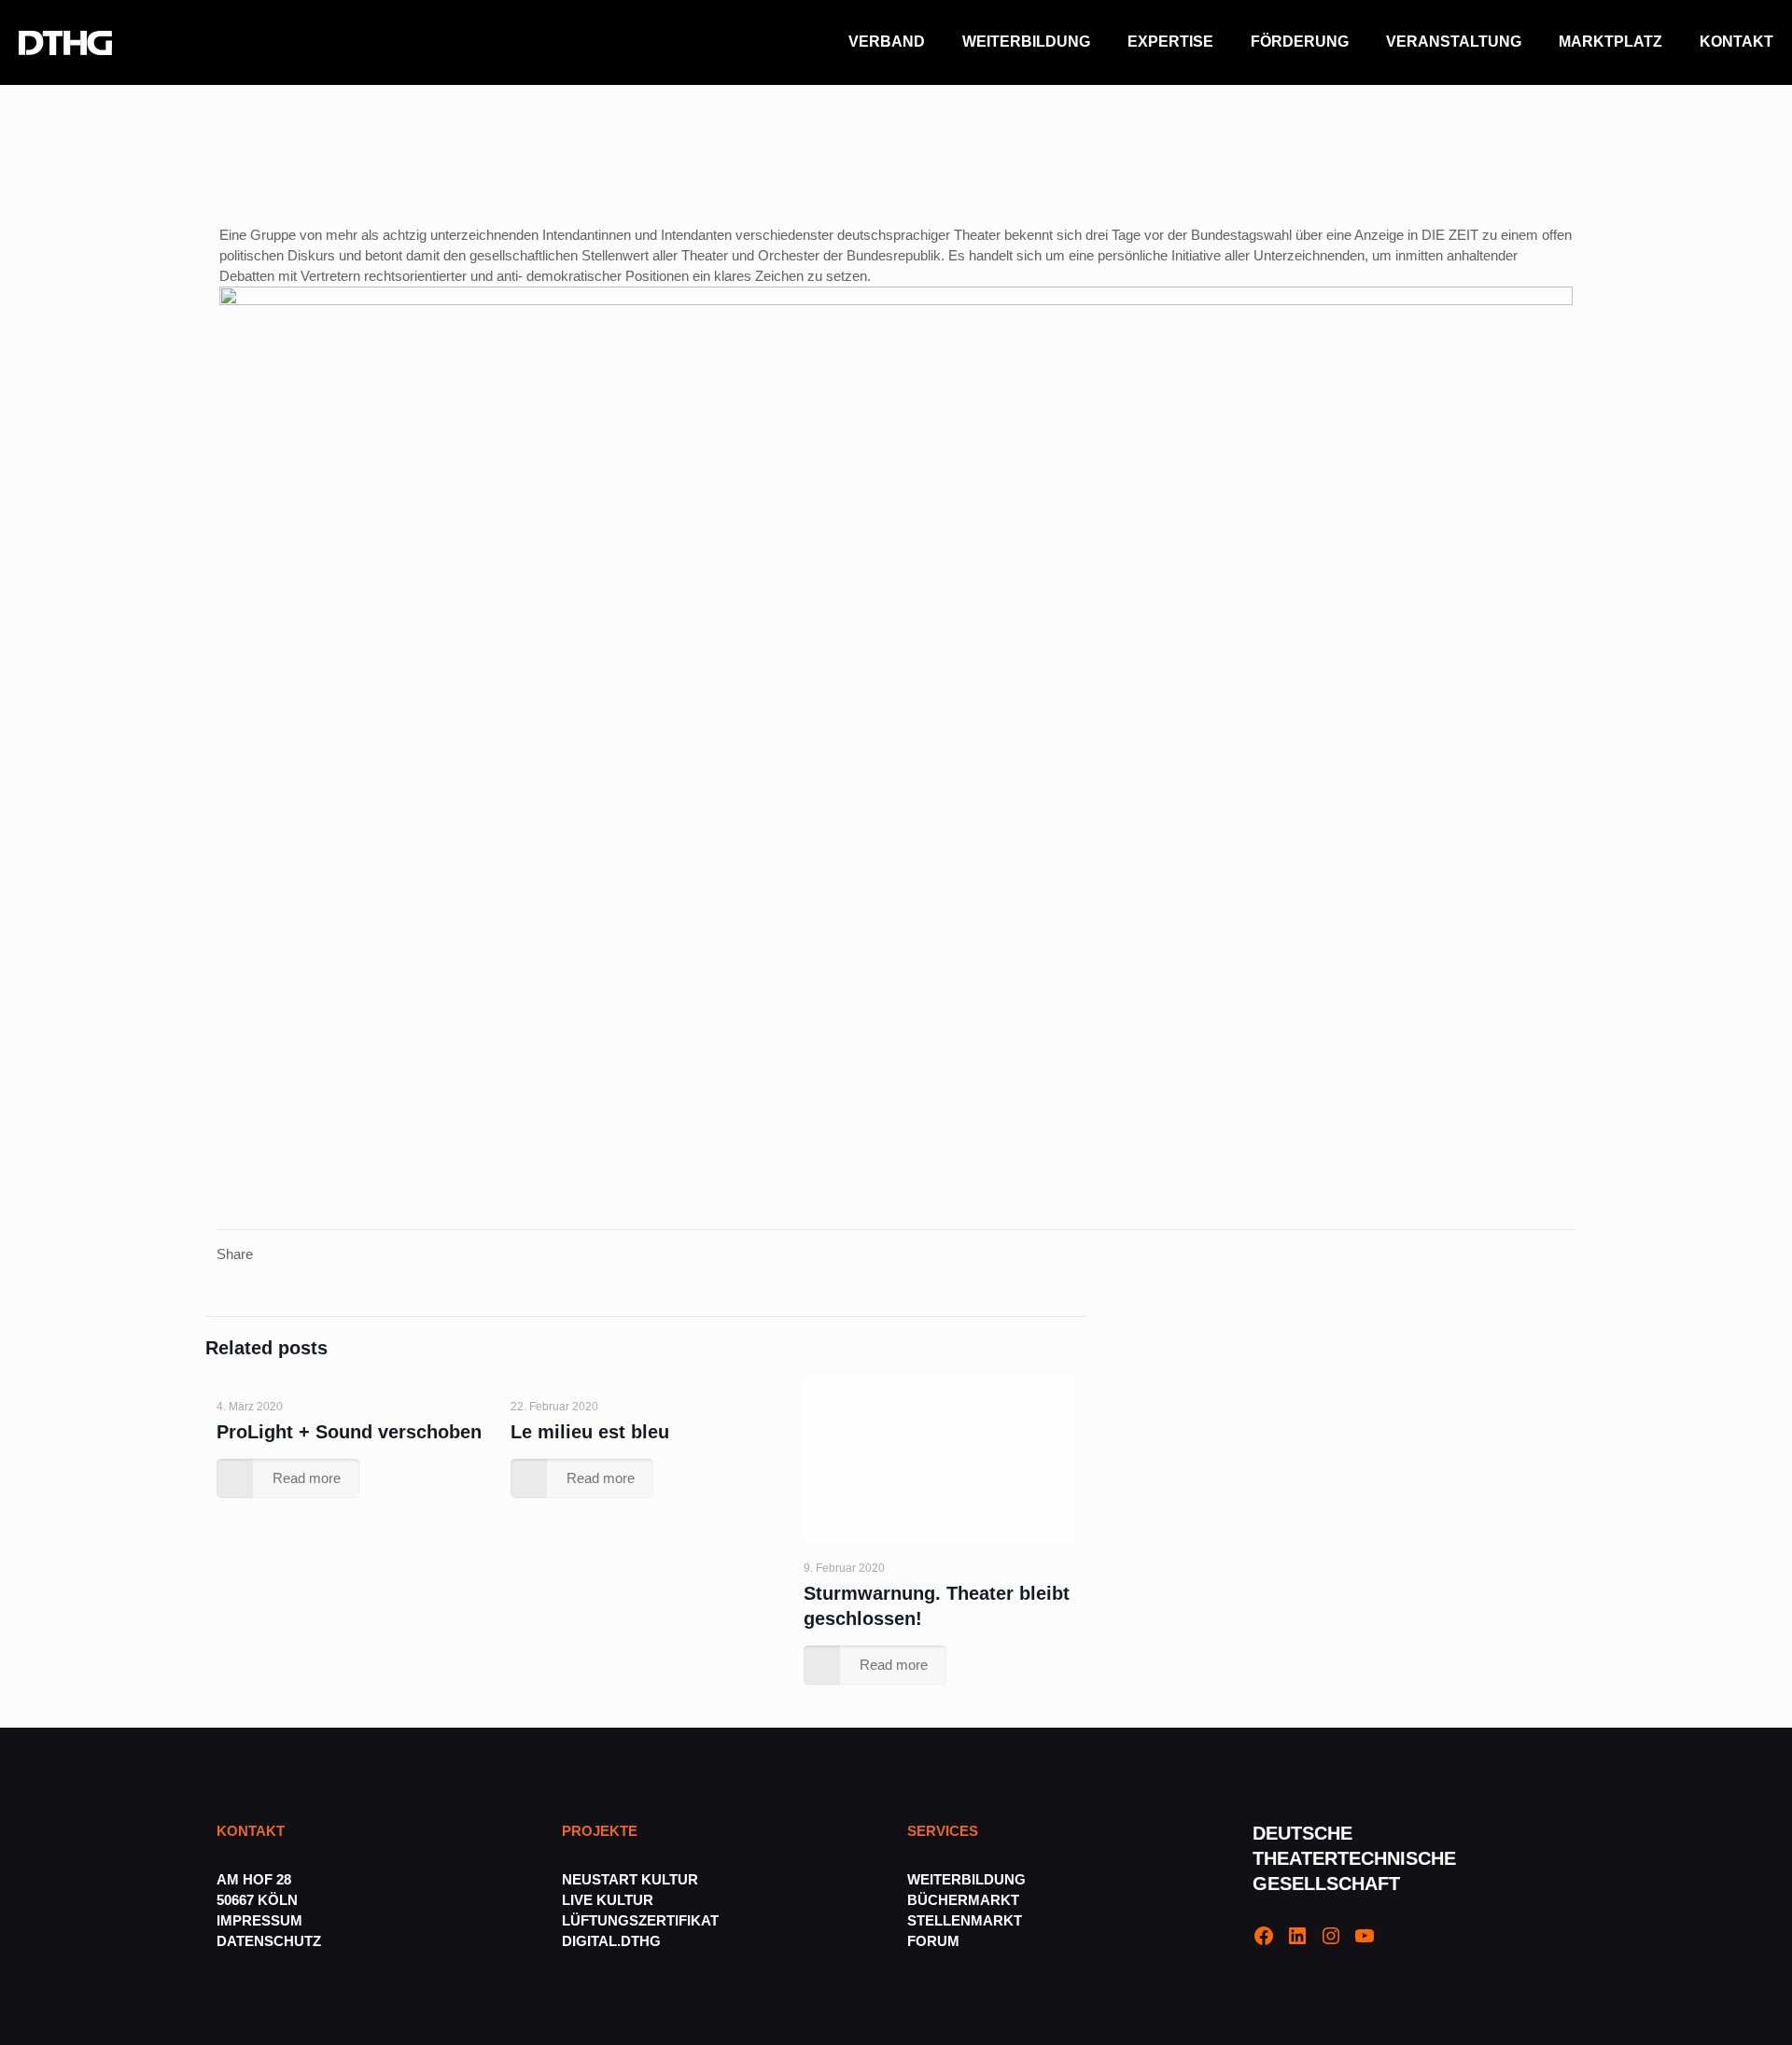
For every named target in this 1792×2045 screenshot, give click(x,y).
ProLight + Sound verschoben (349, 1432)
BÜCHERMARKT (963, 1900)
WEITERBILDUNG (966, 1879)
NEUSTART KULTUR (630, 1879)
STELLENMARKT (965, 1920)
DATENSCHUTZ (271, 1941)
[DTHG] (65, 42)
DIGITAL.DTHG (611, 1941)
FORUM (933, 1941)
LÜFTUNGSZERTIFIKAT (640, 1920)
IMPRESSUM (259, 1920)
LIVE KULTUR (608, 1900)
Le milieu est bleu (590, 1432)
